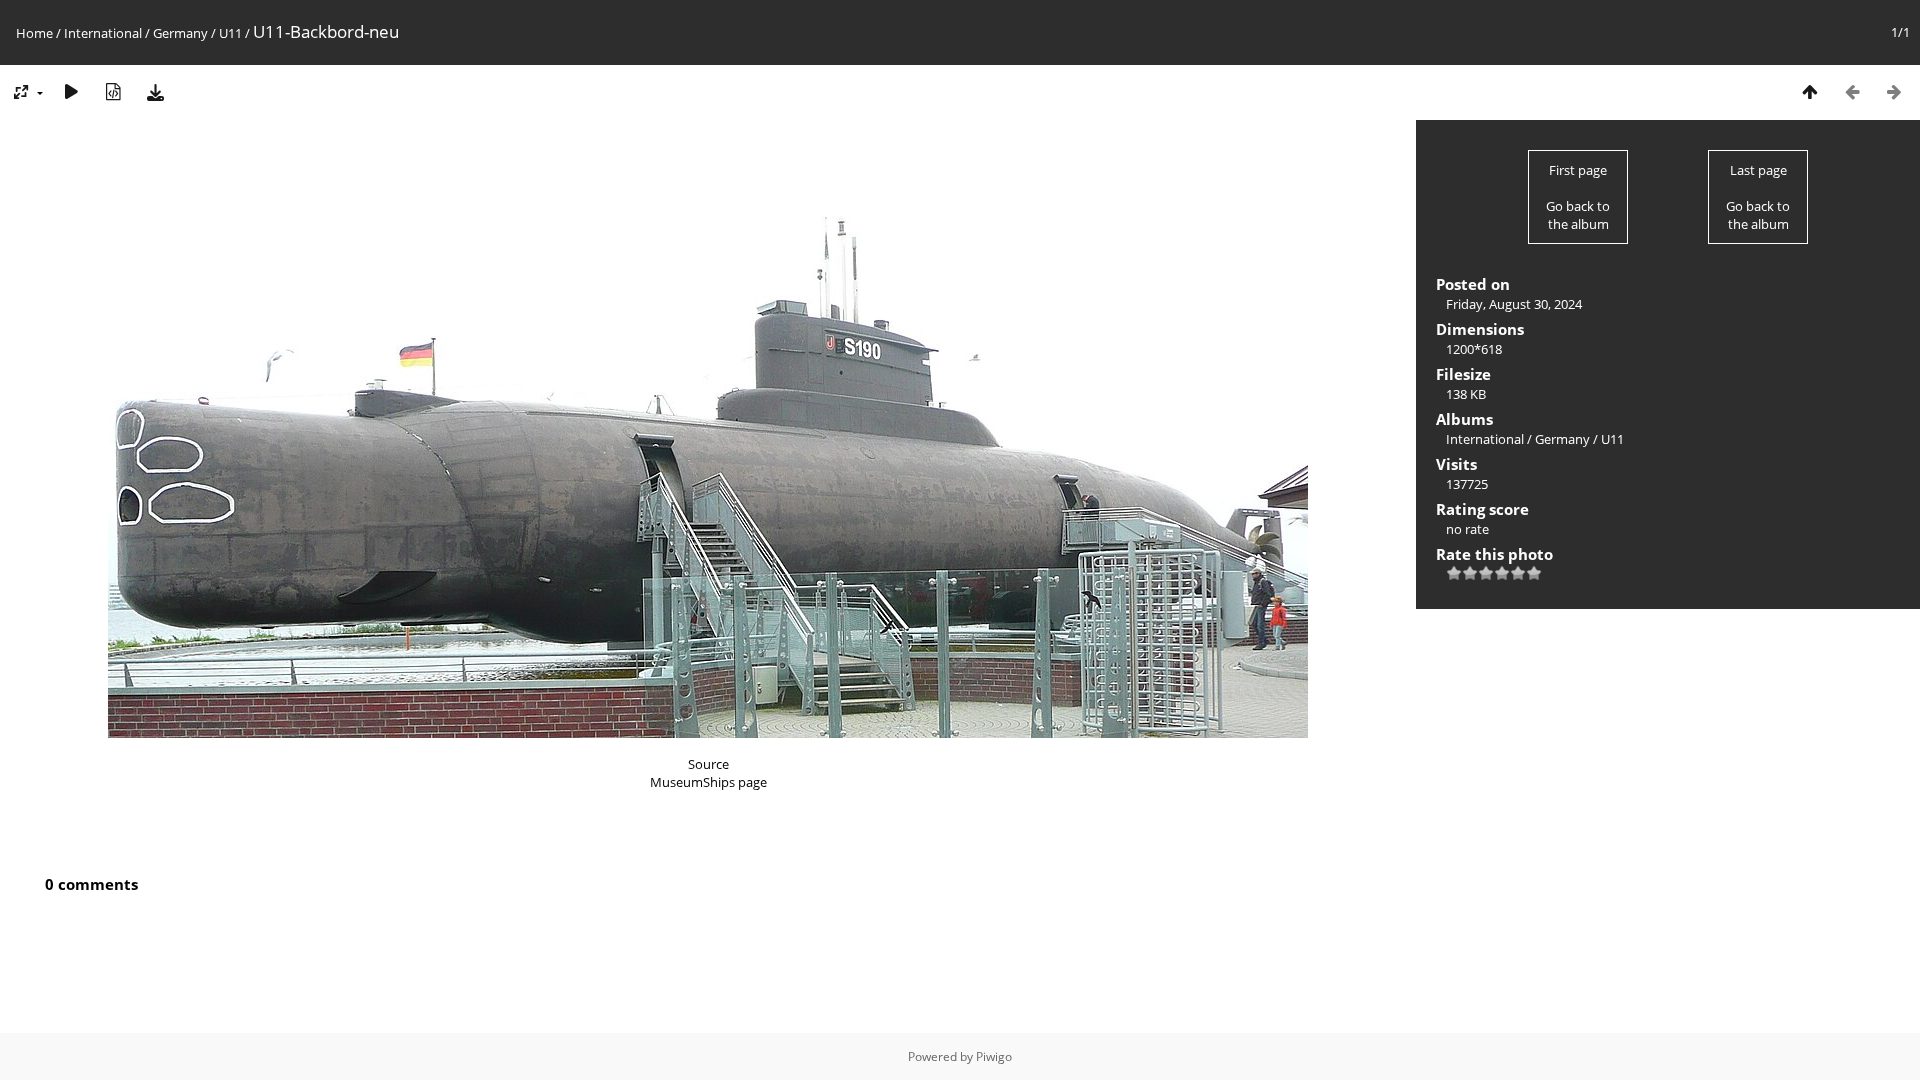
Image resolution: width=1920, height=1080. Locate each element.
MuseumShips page (708, 782)
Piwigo (994, 1056)
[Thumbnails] (1810, 91)
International (103, 33)
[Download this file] (155, 91)
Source (708, 764)
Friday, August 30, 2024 (1514, 304)
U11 (230, 33)
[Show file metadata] (113, 91)
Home (34, 33)
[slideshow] (71, 91)
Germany (180, 33)
